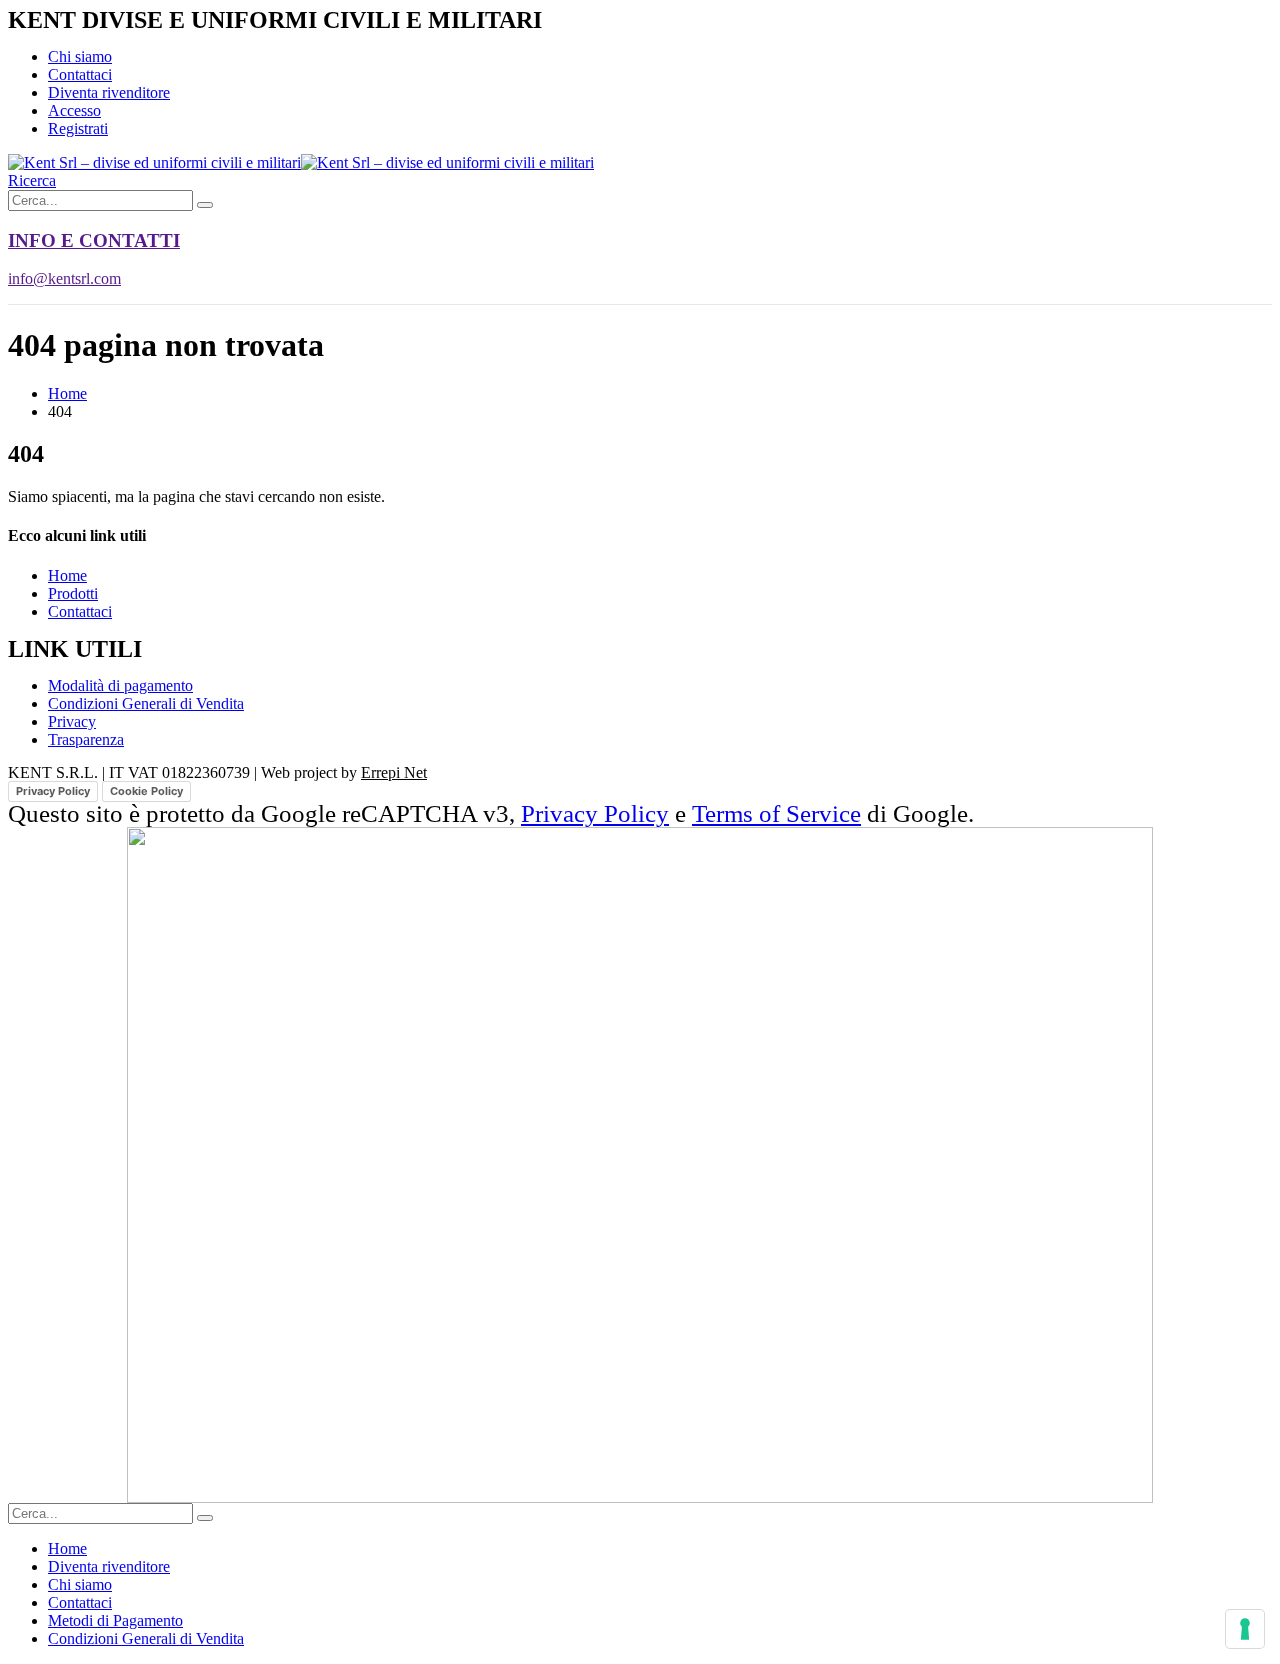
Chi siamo (80, 56)
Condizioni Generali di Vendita (146, 1638)
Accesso (74, 110)
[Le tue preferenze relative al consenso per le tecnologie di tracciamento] (1245, 1629)
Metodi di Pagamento (115, 1620)
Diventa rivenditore (109, 92)
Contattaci (80, 74)
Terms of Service (776, 813)
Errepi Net (394, 772)
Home (67, 575)
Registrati (78, 128)
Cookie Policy (146, 791)
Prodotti (73, 593)
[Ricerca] (205, 205)
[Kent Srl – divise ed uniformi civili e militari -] (301, 162)
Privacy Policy (53, 791)
